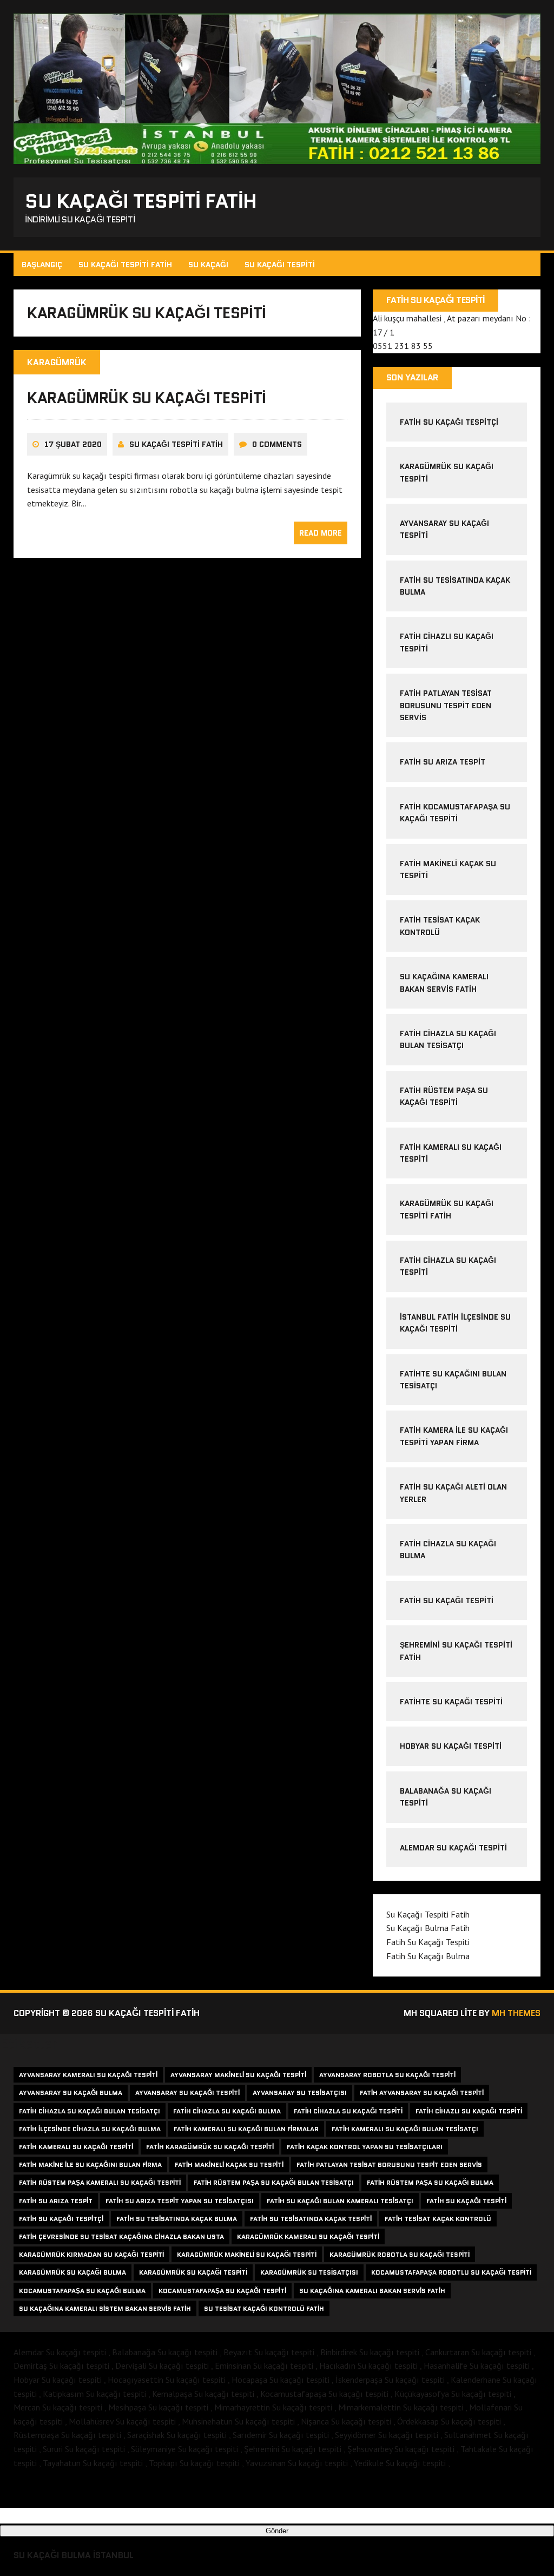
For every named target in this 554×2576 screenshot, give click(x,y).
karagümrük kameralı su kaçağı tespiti (308, 2236)
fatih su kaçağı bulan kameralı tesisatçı (340, 2201)
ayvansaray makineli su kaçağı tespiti (238, 2075)
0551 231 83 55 (403, 346)
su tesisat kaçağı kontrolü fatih (264, 2308)
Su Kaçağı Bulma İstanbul (74, 2555)
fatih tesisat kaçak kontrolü (438, 2219)
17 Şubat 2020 (73, 444)
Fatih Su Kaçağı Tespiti (447, 1600)
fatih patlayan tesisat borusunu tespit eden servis (389, 2165)
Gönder (277, 2531)
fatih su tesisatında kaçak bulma (177, 2219)
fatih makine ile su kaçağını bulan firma (90, 2165)
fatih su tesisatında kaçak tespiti (311, 2219)
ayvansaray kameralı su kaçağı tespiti (88, 2075)
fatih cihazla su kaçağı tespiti (348, 2111)
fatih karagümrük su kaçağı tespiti (210, 2147)
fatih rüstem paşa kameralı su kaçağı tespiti (100, 2182)
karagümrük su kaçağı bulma (72, 2272)
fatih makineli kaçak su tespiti (229, 2165)
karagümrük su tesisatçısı (309, 2272)
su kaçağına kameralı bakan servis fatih (372, 2291)
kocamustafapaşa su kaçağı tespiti (222, 2291)
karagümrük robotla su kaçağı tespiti (400, 2254)
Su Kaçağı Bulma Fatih (428, 1928)
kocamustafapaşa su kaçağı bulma (82, 2291)
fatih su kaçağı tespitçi (449, 422)
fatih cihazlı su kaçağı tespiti (469, 2111)
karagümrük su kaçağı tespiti (147, 398)
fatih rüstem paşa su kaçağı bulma (430, 2182)
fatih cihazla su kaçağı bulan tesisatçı (90, 2111)
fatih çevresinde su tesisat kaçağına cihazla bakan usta (121, 2236)
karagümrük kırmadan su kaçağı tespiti (91, 2254)
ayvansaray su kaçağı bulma (71, 2093)
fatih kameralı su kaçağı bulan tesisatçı (405, 2129)
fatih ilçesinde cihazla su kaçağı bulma (90, 2129)
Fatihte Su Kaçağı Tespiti (451, 1702)
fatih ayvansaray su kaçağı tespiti (422, 2093)
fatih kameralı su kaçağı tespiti (76, 2147)
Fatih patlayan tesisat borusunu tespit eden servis (446, 705)
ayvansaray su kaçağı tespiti (187, 2093)
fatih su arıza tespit (443, 762)
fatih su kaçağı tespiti (466, 2201)
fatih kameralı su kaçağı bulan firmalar (246, 2129)
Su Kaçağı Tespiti (280, 265)
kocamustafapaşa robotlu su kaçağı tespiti (451, 2272)
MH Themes (516, 2013)
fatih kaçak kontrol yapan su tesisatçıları (365, 2147)
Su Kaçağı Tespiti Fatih (125, 265)
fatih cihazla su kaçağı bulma (227, 2111)
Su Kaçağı (208, 265)
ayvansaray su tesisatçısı (300, 2093)
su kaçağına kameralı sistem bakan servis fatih (105, 2308)
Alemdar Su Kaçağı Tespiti (453, 1848)
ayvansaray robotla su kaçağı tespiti (387, 2075)
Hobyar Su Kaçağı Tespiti (451, 1746)
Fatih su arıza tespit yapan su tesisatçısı (180, 2201)
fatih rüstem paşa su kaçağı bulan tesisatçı (274, 2182)
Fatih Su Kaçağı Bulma (428, 1956)
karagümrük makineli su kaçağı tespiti (247, 2254)
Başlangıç (42, 265)
